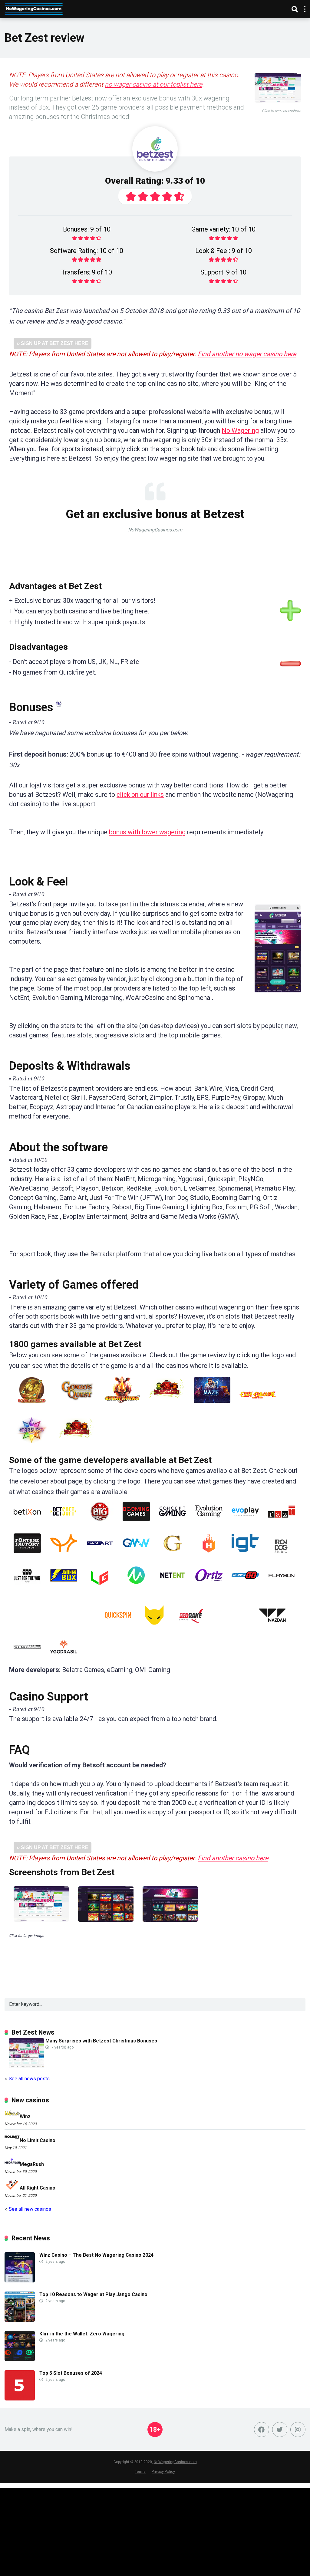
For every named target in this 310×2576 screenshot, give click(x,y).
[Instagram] (298, 2430)
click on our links (140, 795)
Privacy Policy (163, 2471)
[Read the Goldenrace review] (173, 1555)
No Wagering (240, 430)
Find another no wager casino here (247, 354)
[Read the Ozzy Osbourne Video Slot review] (258, 1406)
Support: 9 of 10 (223, 272)
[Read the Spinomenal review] (232, 1627)
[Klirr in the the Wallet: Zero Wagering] (20, 2359)
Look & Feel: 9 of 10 (224, 251)
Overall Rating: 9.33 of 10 (155, 181)
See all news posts (29, 2079)
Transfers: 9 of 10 (87, 272)
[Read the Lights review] (167, 1406)
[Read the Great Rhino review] (122, 1406)
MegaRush (32, 2164)
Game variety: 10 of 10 (223, 229)
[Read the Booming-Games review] (136, 1524)
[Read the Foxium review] (64, 1555)
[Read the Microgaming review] (136, 1587)
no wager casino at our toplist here (153, 84)
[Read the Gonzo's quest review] (77, 1406)
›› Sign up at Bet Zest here (53, 343)
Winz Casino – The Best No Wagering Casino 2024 (96, 2255)
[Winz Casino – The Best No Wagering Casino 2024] (20, 2281)
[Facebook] (262, 2430)
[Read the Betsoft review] (64, 1524)
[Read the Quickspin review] (118, 1627)
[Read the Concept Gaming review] (173, 1524)
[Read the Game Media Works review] (136, 1555)
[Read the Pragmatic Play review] (77, 1627)
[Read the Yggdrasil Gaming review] (64, 1659)
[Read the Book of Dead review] (32, 1406)
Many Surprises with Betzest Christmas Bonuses (101, 2041)
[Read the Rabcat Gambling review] (154, 1627)
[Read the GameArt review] (100, 1555)
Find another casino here (233, 1858)
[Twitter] (280, 2430)
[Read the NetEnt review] (173, 1587)
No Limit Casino (38, 2140)
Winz (25, 2116)
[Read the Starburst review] (32, 1446)
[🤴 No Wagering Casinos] (34, 8)
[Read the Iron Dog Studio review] (281, 1555)
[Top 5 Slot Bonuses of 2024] (20, 2399)
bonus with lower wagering (147, 832)
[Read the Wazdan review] (272, 1627)
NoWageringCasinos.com (175, 2462)
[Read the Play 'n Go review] (245, 1587)
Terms (140, 2471)
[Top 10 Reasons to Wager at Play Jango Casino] (20, 2320)
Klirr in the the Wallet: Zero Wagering (82, 2334)
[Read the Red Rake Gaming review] (191, 1627)
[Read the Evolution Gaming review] (209, 1524)
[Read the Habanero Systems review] (209, 1555)
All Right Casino (38, 2188)
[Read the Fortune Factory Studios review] (27, 1555)
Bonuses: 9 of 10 (87, 229)
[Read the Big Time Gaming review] (100, 1524)
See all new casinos (30, 2209)
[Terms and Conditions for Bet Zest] (59, 704)
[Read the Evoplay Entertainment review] (245, 1524)
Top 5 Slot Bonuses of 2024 (71, 2373)
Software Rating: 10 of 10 (87, 251)
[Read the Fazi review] (282, 1524)
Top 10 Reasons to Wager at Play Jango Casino (93, 2294)
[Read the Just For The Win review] (27, 1587)
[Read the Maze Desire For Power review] (212, 1406)
